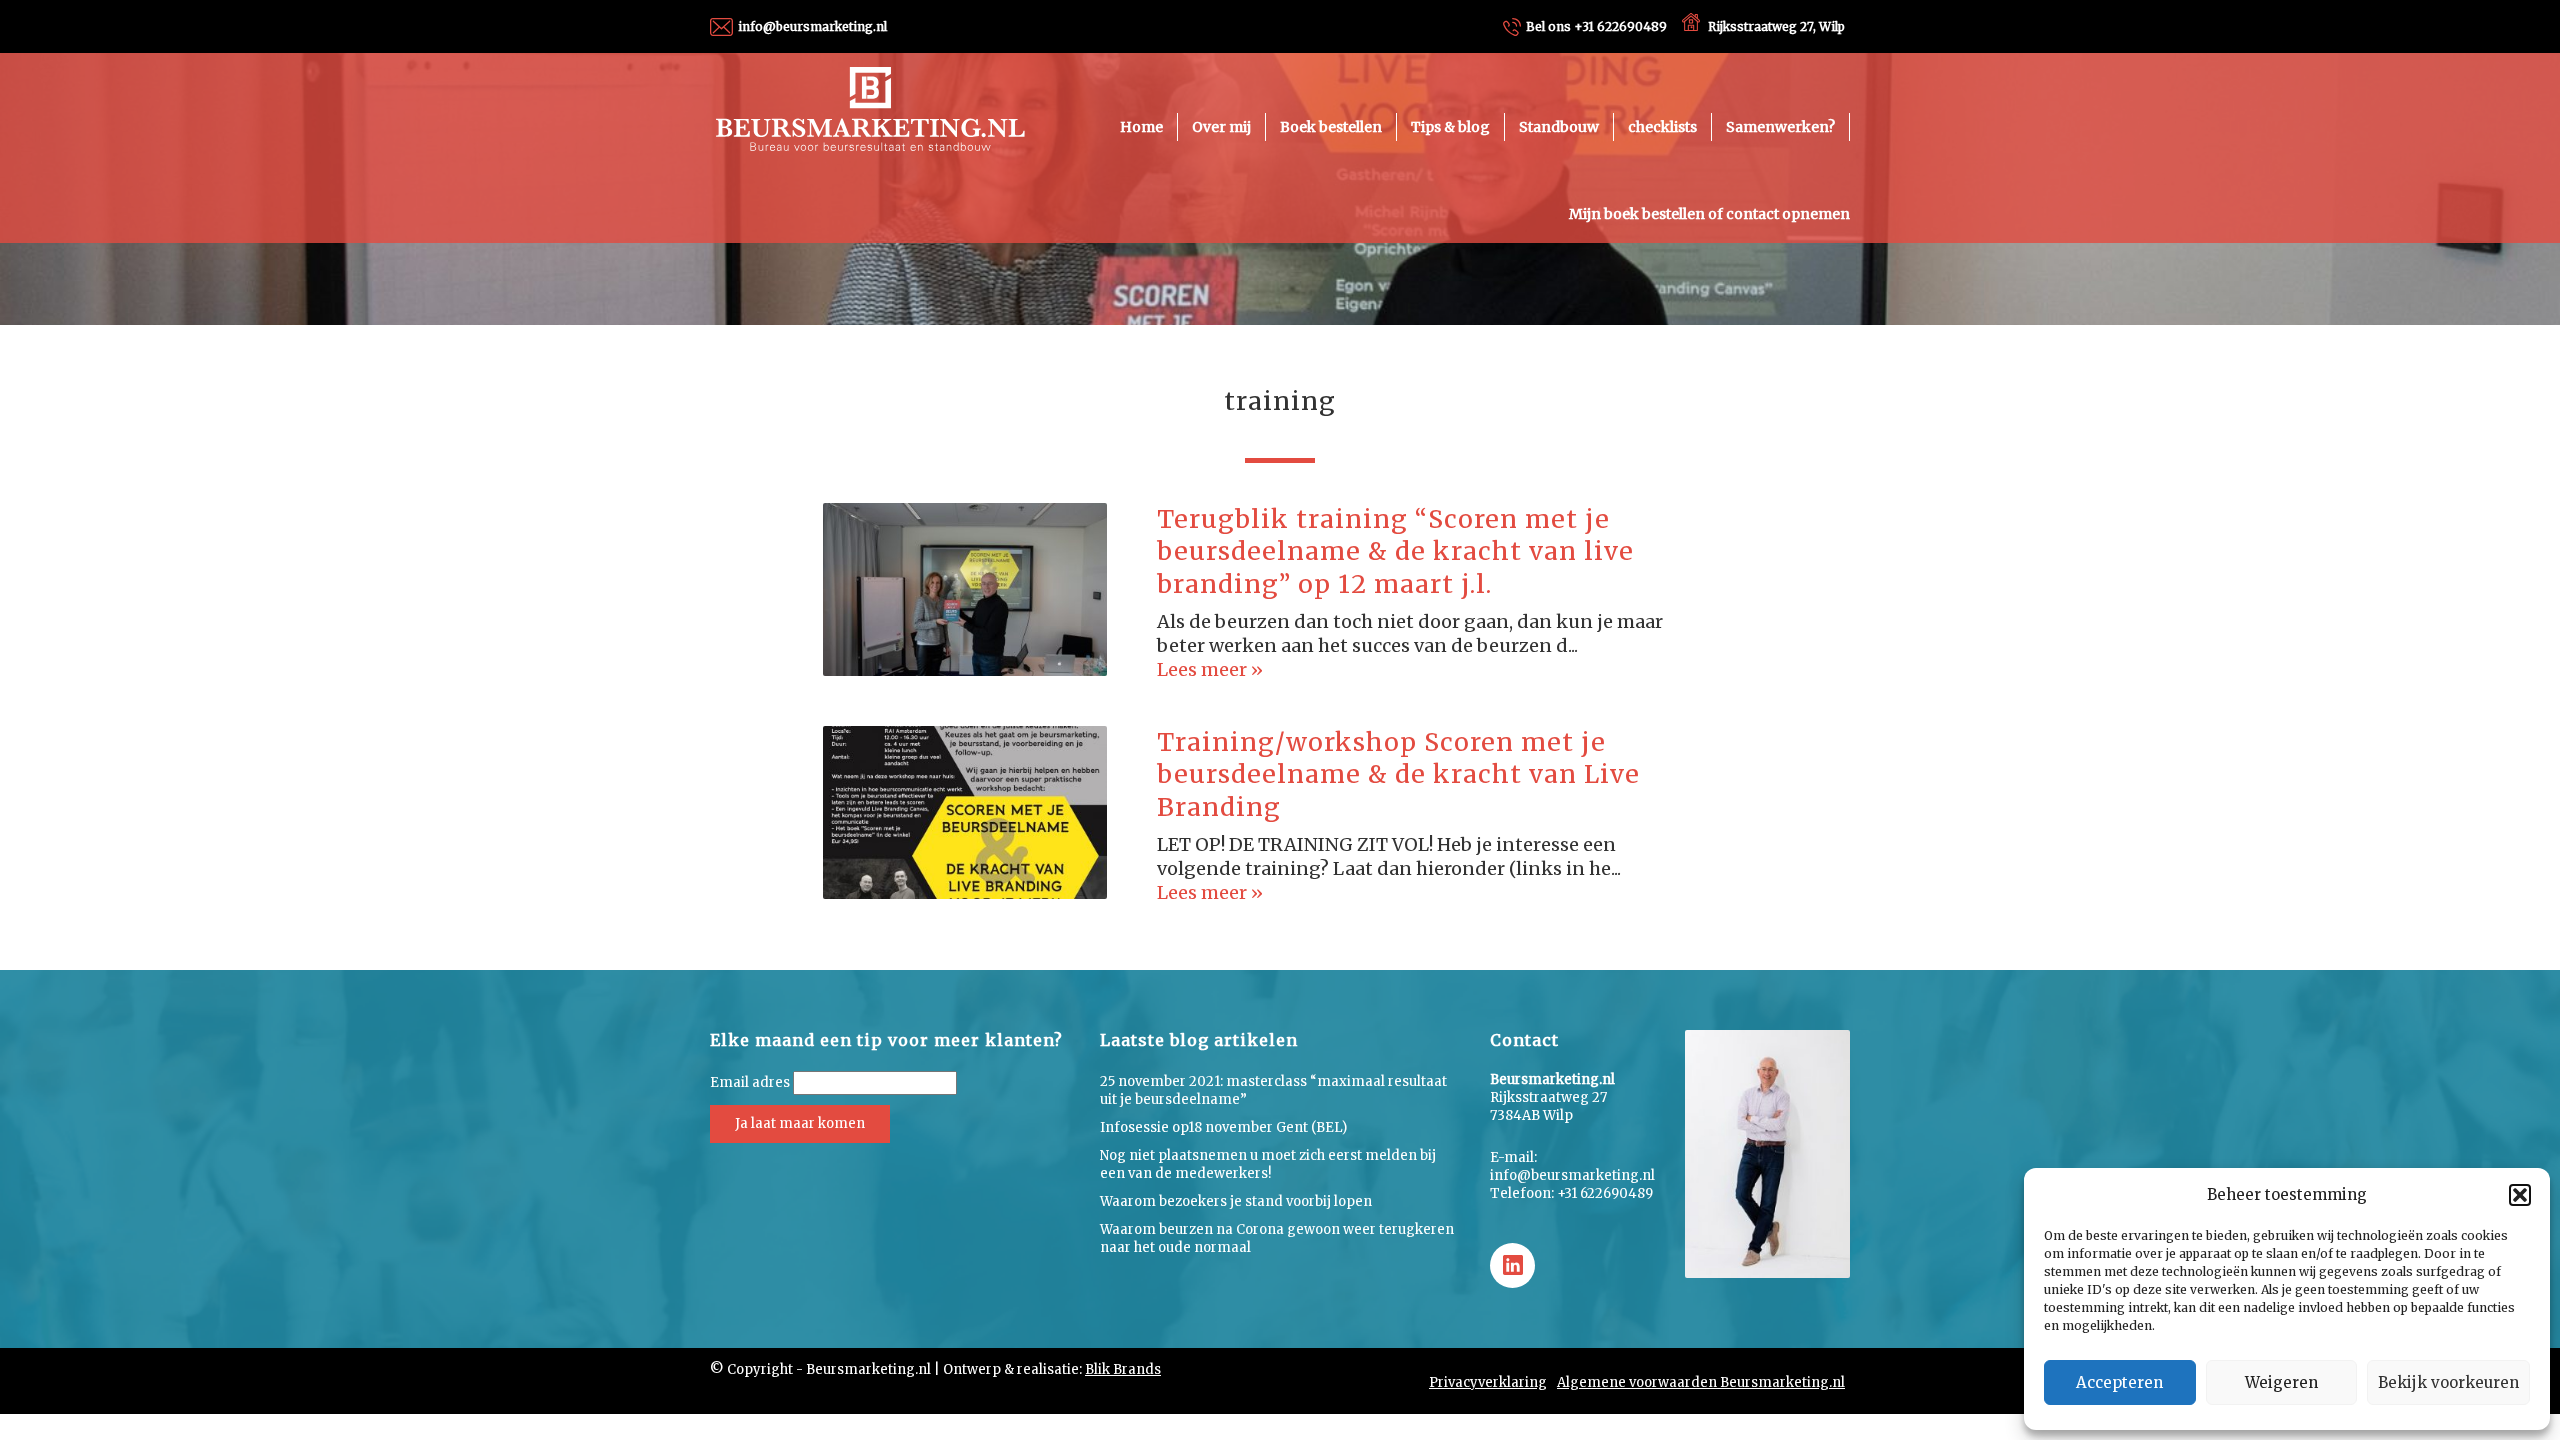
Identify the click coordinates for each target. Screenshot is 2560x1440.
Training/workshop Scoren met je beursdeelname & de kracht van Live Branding (1398, 774)
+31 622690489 (1596, 26)
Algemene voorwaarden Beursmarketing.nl (1701, 1382)
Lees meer (1204, 669)
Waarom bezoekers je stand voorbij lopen (1236, 1201)
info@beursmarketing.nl (812, 26)
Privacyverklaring (1488, 1382)
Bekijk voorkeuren (2448, 1382)
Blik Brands (1123, 1369)
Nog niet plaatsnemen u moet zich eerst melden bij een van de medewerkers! (1268, 1164)
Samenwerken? (1780, 127)
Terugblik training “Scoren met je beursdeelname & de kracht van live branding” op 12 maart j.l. (1395, 551)
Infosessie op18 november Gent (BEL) (1223, 1127)
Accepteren (2119, 1382)
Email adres (750, 1082)
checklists (1662, 127)
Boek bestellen (1331, 127)
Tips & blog (1450, 127)
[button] (2520, 1195)
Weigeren (2281, 1382)
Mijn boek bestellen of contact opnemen (1709, 214)
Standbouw (1559, 127)
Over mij (1221, 127)
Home (1141, 127)
